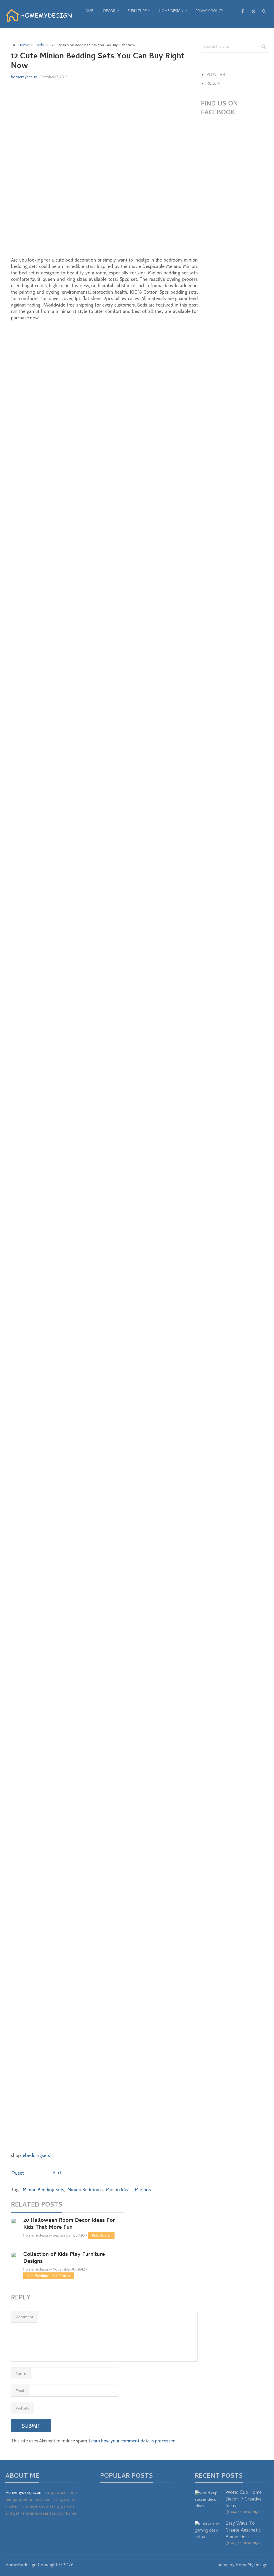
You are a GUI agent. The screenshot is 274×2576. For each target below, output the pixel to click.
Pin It (58, 2173)
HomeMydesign (21, 2565)
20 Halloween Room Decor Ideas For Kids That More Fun (69, 2224)
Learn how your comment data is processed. (133, 2441)
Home (88, 11)
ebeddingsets (36, 2155)
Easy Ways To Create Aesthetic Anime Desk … (243, 2530)
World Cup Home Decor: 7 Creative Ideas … (244, 2500)
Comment (24, 2317)
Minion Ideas (119, 2190)
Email (20, 2391)
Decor (109, 11)
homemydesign (24, 77)
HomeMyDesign (252, 2565)
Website (23, 2408)
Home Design (171, 11)
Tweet (18, 2173)
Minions (143, 2190)
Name (21, 2373)
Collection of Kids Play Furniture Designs (64, 2258)
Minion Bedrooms (85, 2190)
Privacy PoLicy (209, 11)
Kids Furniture (38, 2276)
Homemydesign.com (24, 2493)
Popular (216, 75)
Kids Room (101, 2235)
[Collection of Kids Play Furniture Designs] (14, 2255)
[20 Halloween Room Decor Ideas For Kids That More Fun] (14, 2221)
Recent (214, 84)
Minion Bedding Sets (43, 2190)
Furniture (137, 11)
